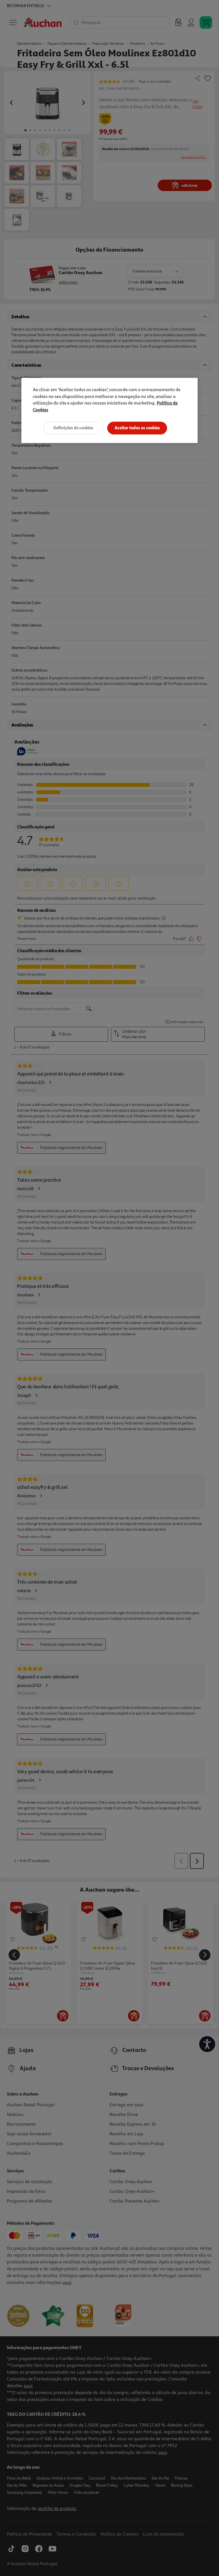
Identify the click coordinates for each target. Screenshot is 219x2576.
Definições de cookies (73, 428)
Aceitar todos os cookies (137, 428)
